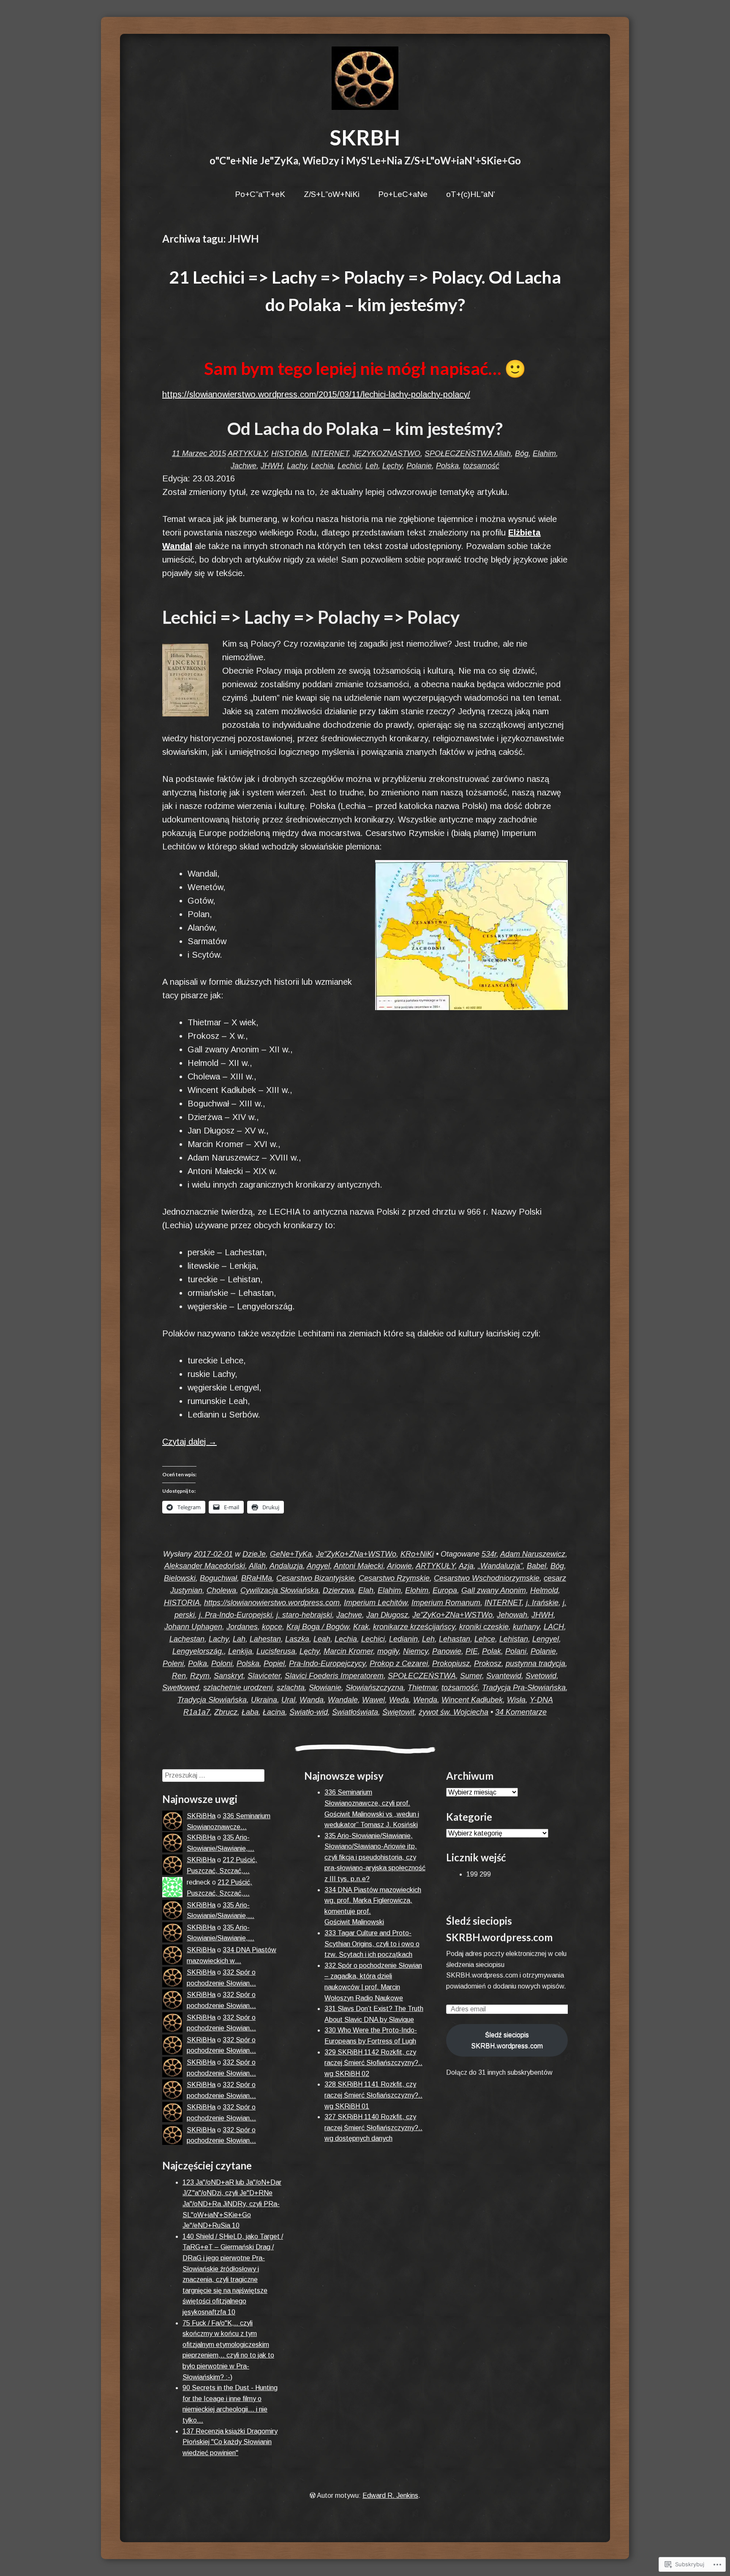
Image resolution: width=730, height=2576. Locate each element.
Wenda (425, 1700)
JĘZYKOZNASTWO (387, 453)
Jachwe (244, 466)
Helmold (544, 1590)
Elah (366, 1590)
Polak (492, 1651)
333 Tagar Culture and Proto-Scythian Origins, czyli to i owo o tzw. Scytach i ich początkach (372, 1944)
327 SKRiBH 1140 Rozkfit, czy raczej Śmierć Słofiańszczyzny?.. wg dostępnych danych (373, 2128)
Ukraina (264, 1700)
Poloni (222, 1664)
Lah (239, 1639)
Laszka (297, 1639)
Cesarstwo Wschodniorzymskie (487, 1578)
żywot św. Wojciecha (454, 1712)
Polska (447, 466)
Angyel (318, 1566)
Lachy (297, 466)
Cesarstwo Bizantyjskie (315, 1578)
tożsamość (481, 466)
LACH (554, 1627)
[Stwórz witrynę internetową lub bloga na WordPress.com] (313, 2495)
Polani (516, 1651)
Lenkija (240, 1651)
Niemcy (415, 1651)
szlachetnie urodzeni (238, 1688)
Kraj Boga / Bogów (318, 1627)
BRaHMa (257, 1578)
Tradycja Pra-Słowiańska (524, 1688)
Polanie (419, 466)
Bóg (522, 453)
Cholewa (221, 1590)
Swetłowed (181, 1688)
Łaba (250, 1712)
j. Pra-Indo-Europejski (236, 1615)
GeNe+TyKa (291, 1554)
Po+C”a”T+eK (260, 194)
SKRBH (365, 137)
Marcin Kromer (348, 1651)
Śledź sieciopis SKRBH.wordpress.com (507, 2040)
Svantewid (504, 1676)
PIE (472, 1651)
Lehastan (455, 1639)
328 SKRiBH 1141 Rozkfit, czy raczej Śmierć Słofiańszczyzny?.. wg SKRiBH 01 (373, 2095)
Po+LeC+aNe (403, 194)
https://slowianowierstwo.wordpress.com (272, 1603)
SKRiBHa (201, 1816)
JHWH (272, 466)
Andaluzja (286, 1566)
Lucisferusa (276, 1651)
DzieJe (254, 1554)
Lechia (322, 466)
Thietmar (422, 1688)
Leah (322, 1639)
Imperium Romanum (446, 1603)
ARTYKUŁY (247, 453)
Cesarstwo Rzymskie (394, 1578)
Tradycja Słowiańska (212, 1700)
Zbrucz (226, 1712)
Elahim (544, 453)
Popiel (274, 1664)
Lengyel (546, 1639)
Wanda (312, 1700)
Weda (399, 1700)
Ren (179, 1676)
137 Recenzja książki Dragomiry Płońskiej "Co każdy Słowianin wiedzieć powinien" (230, 2442)
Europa (445, 1590)
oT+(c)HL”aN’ (471, 194)
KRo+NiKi (417, 1554)
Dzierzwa (338, 1590)
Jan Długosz (387, 1615)
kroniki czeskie (484, 1627)
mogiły (388, 1651)
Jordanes (242, 1627)
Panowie (447, 1651)
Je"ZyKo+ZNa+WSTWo (356, 1554)
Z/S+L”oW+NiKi (332, 194)
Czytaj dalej (189, 1442)
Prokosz (488, 1664)
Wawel (373, 1700)
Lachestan (187, 1639)
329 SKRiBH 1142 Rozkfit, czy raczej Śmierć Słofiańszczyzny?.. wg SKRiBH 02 (373, 2063)
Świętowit (398, 1712)
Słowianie (325, 1688)
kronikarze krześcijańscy (414, 1627)
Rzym (200, 1676)
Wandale (343, 1700)
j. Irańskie (542, 1603)
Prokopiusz (451, 1664)
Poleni (173, 1664)
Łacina (274, 1712)
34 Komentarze (521, 1712)
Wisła (516, 1700)
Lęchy (392, 466)
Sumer (471, 1676)
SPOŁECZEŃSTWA (459, 453)
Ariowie (399, 1566)
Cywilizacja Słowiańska (279, 1590)
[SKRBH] (365, 78)
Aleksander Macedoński (205, 1566)
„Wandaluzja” (500, 1566)
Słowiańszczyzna (375, 1688)
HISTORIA (289, 453)
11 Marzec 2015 (199, 453)
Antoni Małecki (358, 1566)
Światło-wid (309, 1712)
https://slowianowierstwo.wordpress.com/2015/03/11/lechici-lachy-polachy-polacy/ (316, 394)
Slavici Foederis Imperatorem (334, 1676)
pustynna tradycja (535, 1664)
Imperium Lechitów (376, 1603)
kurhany (526, 1627)
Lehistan (514, 1639)
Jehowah (512, 1615)
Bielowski (180, 1578)
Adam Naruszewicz (533, 1554)
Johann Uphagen (193, 1627)
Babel (537, 1566)
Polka (197, 1664)
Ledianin (403, 1639)
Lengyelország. (198, 1651)
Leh (372, 466)
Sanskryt (229, 1676)
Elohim (417, 1590)
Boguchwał (218, 1578)
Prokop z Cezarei (399, 1664)
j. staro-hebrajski (304, 1615)
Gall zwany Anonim (494, 1590)
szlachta (291, 1688)
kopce (272, 1627)
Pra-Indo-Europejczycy (327, 1664)
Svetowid (541, 1676)
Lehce (485, 1639)
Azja (466, 1566)
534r (489, 1554)
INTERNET (330, 453)
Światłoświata (355, 1712)
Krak (361, 1627)
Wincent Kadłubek (472, 1700)
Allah (502, 453)
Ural (288, 1700)
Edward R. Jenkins (390, 2495)
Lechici (349, 466)
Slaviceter (264, 1676)
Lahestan (265, 1639)
